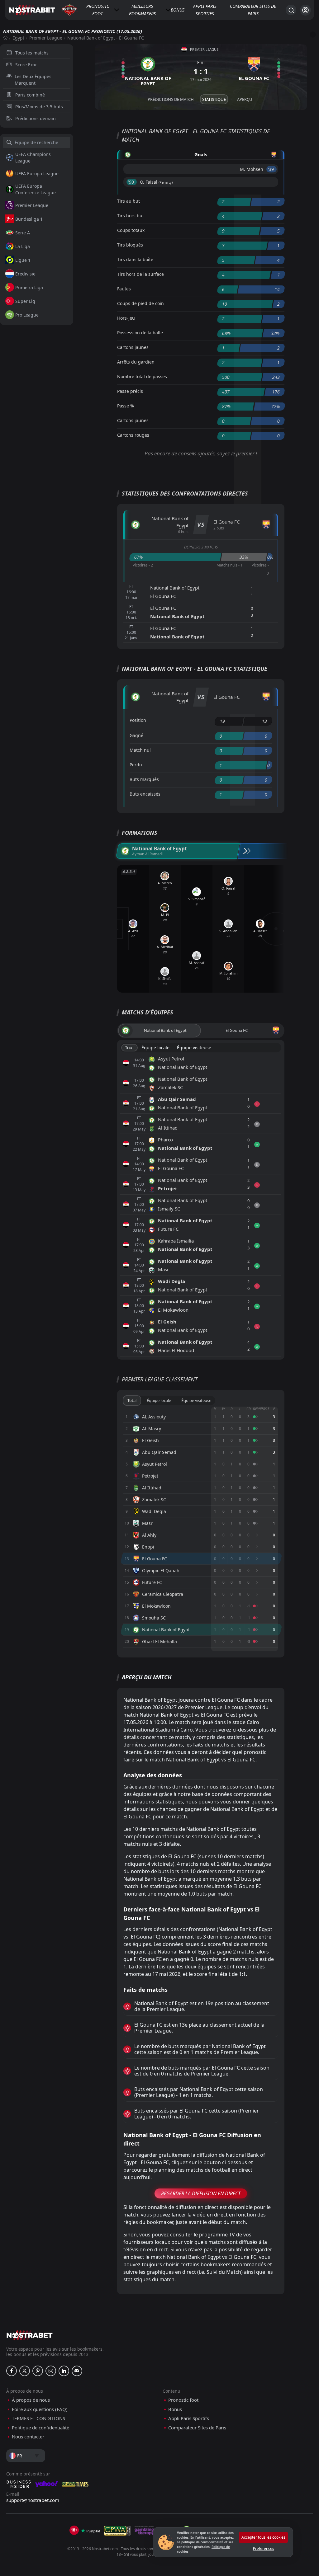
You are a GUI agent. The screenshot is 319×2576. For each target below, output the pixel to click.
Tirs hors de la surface (140, 274)
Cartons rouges (133, 435)
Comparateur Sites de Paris (253, 10)
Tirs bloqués (130, 245)
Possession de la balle (140, 333)
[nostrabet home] (30, 2335)
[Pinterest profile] (38, 2371)
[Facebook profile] (12, 2371)
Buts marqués (144, 779)
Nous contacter (28, 2437)
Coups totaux (131, 230)
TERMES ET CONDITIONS (38, 2418)
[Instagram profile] (51, 2371)
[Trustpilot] (90, 2531)
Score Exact (27, 65)
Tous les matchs (32, 53)
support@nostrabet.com (33, 2500)
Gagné (136, 735)
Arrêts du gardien (136, 362)
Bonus (178, 10)
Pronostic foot (98, 10)
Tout (129, 1048)
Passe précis (130, 391)
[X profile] (25, 2371)
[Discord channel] (77, 2371)
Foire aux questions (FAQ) (40, 2409)
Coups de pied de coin (140, 303)
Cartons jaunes (133, 347)
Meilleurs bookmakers (142, 10)
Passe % (126, 406)
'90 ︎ (132, 182)
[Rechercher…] (291, 10)
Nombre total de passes (142, 376)
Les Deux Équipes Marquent (33, 80)
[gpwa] (117, 2531)
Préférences (264, 2548)
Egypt (18, 38)
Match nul (140, 750)
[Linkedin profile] (64, 2371)
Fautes (124, 289)
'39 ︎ (271, 169)
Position (138, 720)
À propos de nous (31, 2400)
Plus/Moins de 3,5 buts (39, 107)
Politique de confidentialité (40, 2428)
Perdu (136, 765)
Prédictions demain (36, 118)
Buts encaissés (145, 794)
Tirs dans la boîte (135, 259)
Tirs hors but (131, 216)
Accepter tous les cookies (263, 2537)
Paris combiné (30, 95)
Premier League (46, 38)
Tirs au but (129, 201)
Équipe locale (155, 1048)
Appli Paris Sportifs (205, 10)
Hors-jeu (126, 318)
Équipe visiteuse (194, 1048)
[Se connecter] (305, 10)
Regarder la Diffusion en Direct (201, 2193)
